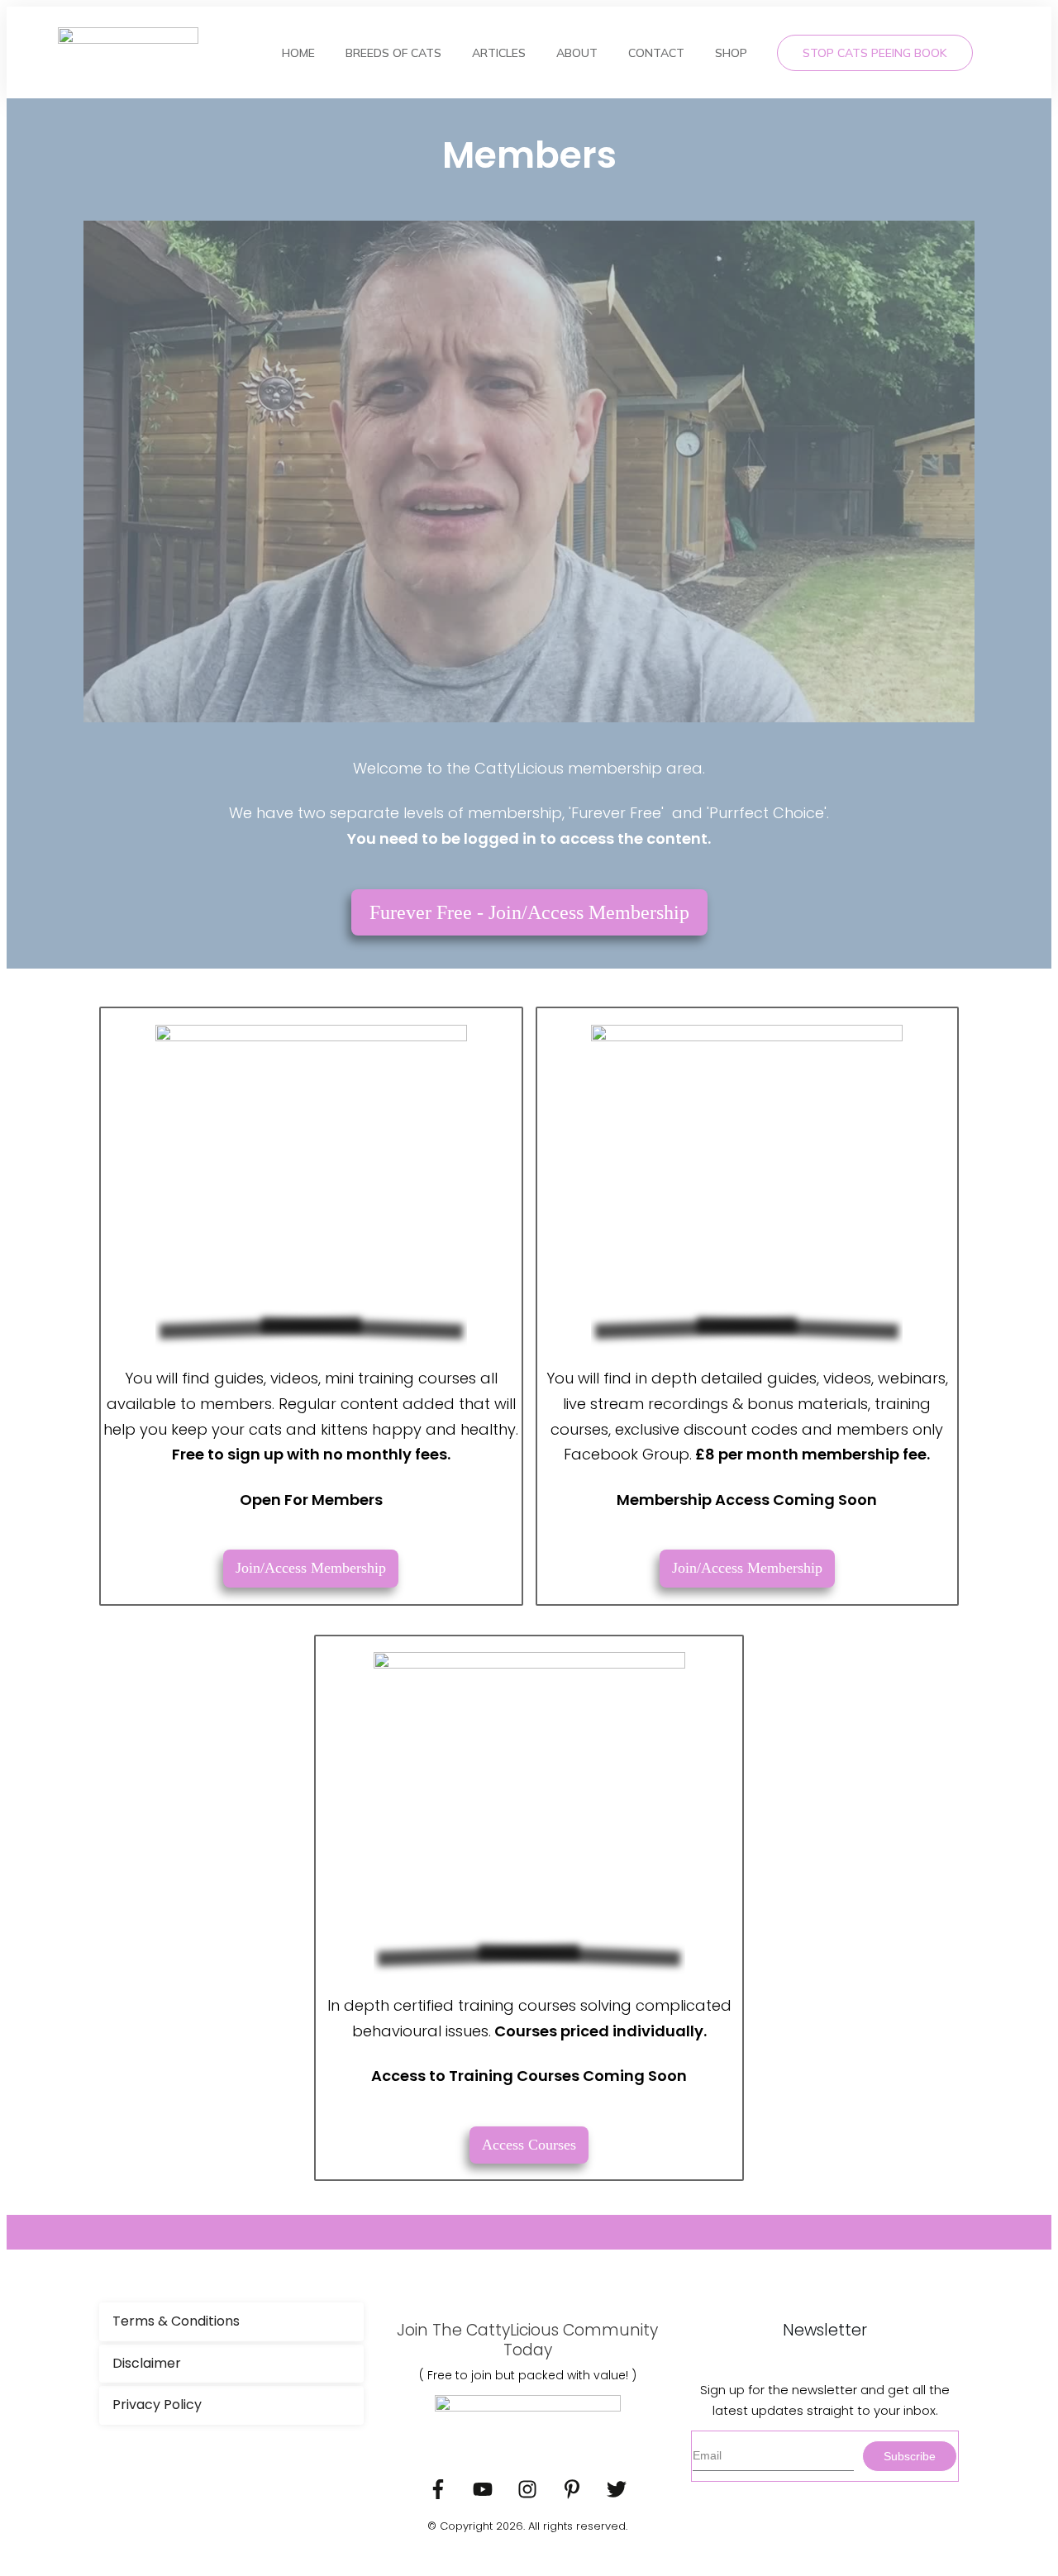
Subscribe (910, 2456)
